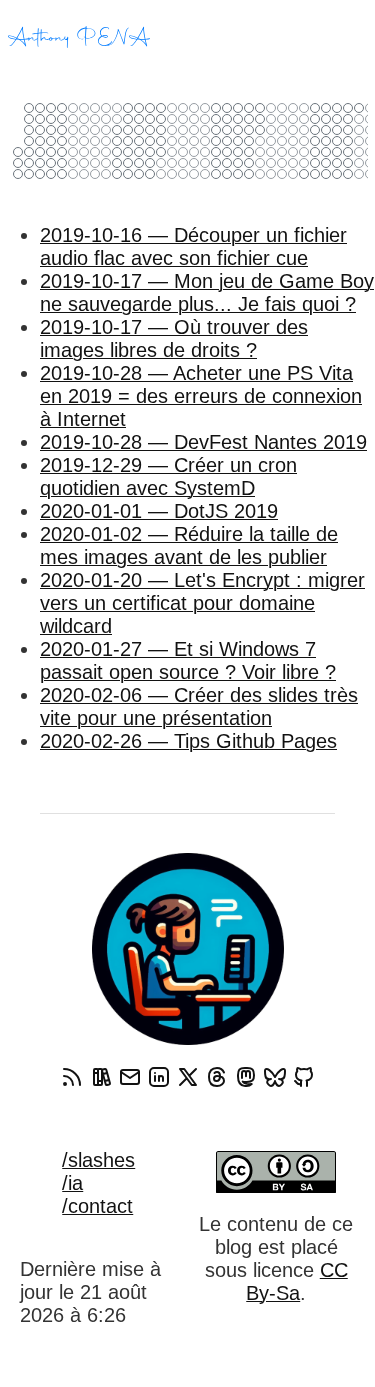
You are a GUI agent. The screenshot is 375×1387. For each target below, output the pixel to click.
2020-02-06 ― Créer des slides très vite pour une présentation (199, 706)
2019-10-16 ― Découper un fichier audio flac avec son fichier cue (193, 246)
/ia (72, 1183)
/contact (97, 1206)
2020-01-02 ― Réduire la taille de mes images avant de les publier (189, 545)
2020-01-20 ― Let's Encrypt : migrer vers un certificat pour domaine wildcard (202, 603)
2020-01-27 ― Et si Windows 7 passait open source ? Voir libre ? (188, 660)
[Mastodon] (246, 1077)
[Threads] (217, 1077)
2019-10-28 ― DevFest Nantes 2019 (203, 442)
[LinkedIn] (159, 1077)
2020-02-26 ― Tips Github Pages (188, 741)
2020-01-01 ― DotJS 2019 (159, 511)
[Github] (304, 1077)
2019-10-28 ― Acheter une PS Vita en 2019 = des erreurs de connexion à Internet (201, 396)
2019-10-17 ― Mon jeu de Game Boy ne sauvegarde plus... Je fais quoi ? (207, 292)
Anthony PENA (79, 38)
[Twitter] (188, 1077)
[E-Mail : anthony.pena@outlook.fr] (130, 1077)
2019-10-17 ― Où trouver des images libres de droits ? (174, 338)
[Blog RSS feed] (72, 1077)
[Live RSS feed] (101, 1077)
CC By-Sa (297, 1281)
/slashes (98, 1160)
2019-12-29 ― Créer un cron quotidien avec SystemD (168, 476)
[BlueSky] (275, 1077)
